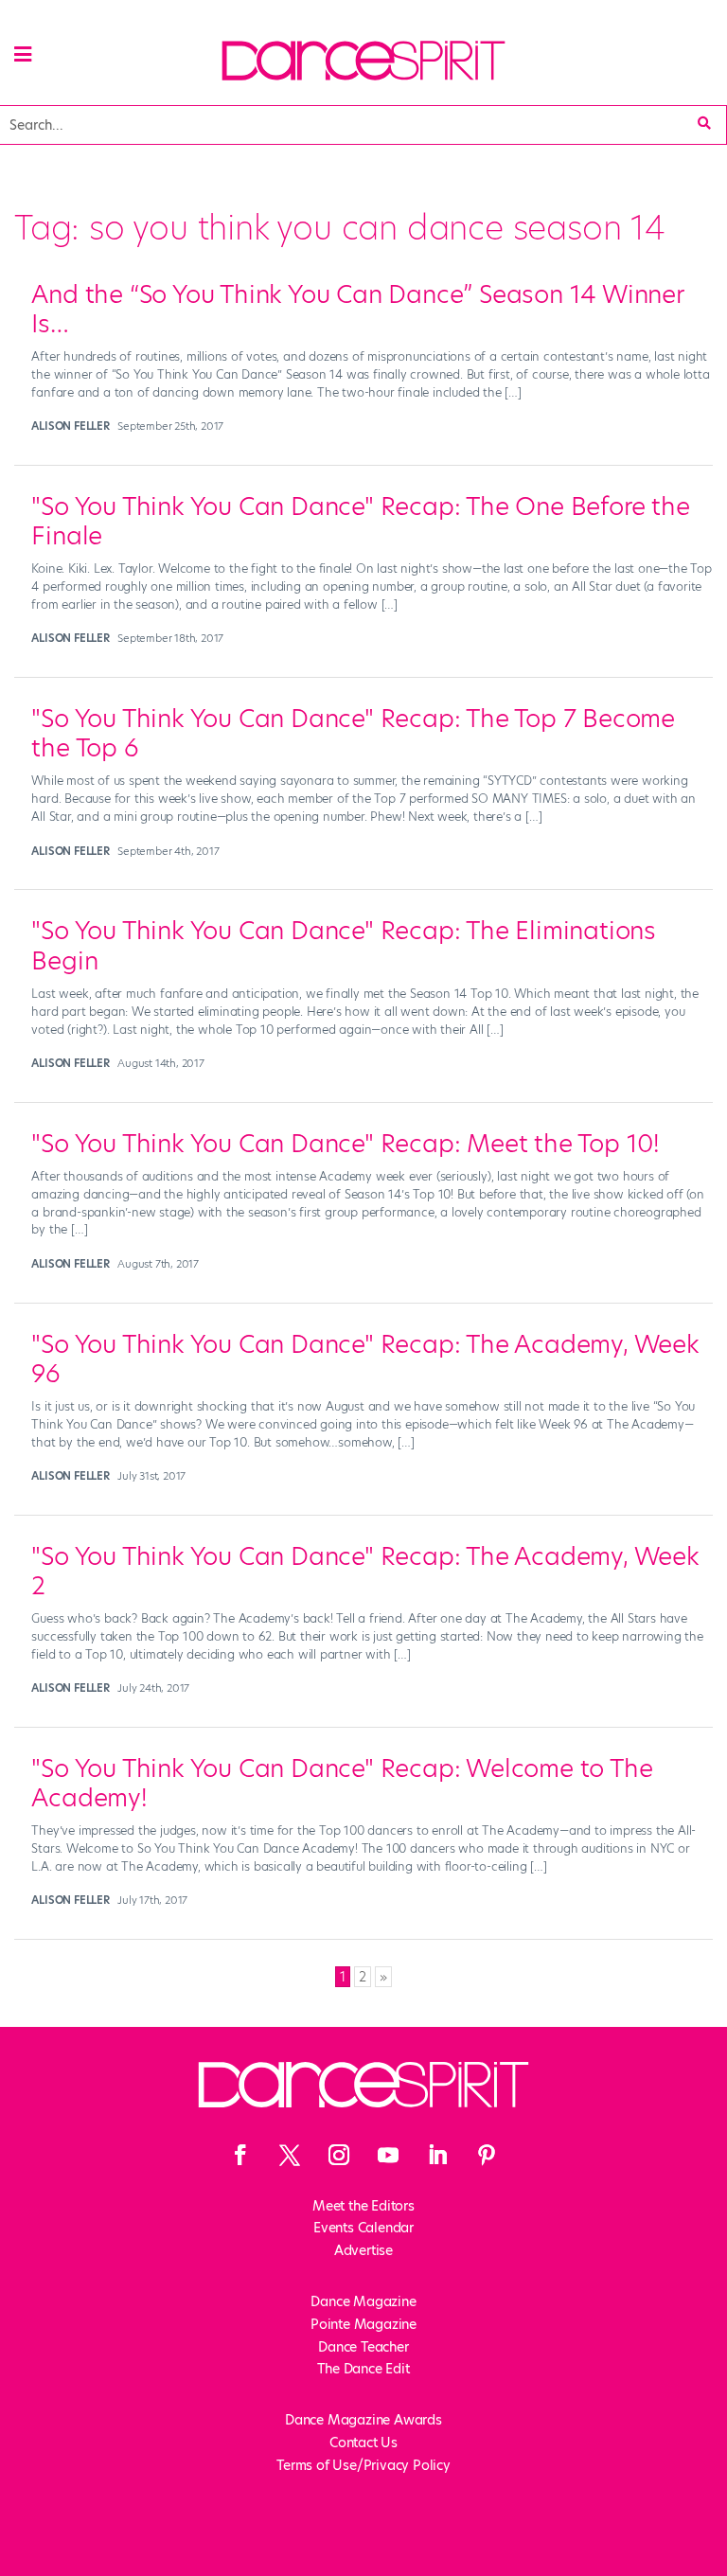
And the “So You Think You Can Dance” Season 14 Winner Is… (357, 309)
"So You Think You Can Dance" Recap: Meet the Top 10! (345, 1144)
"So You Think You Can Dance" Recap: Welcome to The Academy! (342, 1783)
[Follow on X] (290, 2155)
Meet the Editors (363, 2206)
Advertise (363, 2250)
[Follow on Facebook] (240, 2155)
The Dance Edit (363, 2369)
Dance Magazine (363, 2301)
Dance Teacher (363, 2347)
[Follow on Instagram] (339, 2155)
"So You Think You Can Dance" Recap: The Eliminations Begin (344, 945)
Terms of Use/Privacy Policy (363, 2465)
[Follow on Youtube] (388, 2155)
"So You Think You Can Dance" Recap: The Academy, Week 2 (365, 1571)
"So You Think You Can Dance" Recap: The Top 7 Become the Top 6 (353, 733)
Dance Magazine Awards (363, 2420)
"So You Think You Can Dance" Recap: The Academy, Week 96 (365, 1359)
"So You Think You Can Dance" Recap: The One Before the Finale (360, 521)
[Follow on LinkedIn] (437, 2155)
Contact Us (363, 2443)
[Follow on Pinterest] (487, 2155)
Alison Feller (70, 426)
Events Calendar (363, 2228)
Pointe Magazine (363, 2324)
